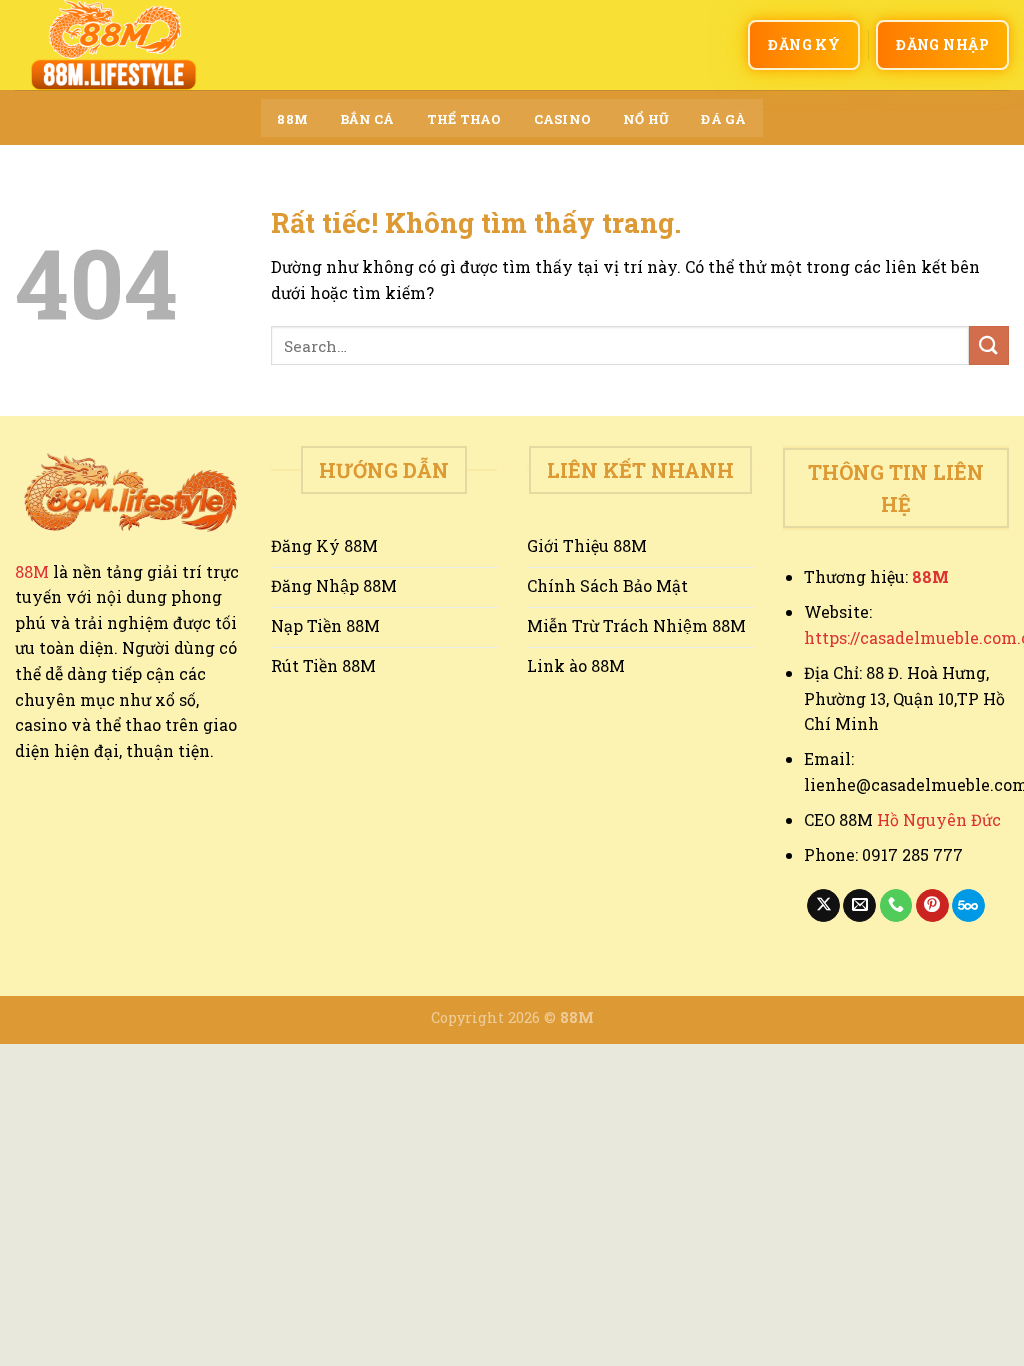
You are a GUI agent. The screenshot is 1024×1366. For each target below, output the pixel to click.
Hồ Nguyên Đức (939, 819)
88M (292, 119)
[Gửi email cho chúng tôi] (859, 906)
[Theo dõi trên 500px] (968, 906)
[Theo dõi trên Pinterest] (932, 906)
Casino (563, 119)
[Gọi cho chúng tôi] (896, 906)
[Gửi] (989, 345)
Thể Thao (464, 119)
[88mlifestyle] (115, 45)
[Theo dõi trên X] (823, 906)
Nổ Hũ (646, 119)
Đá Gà (723, 119)
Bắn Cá (367, 119)
